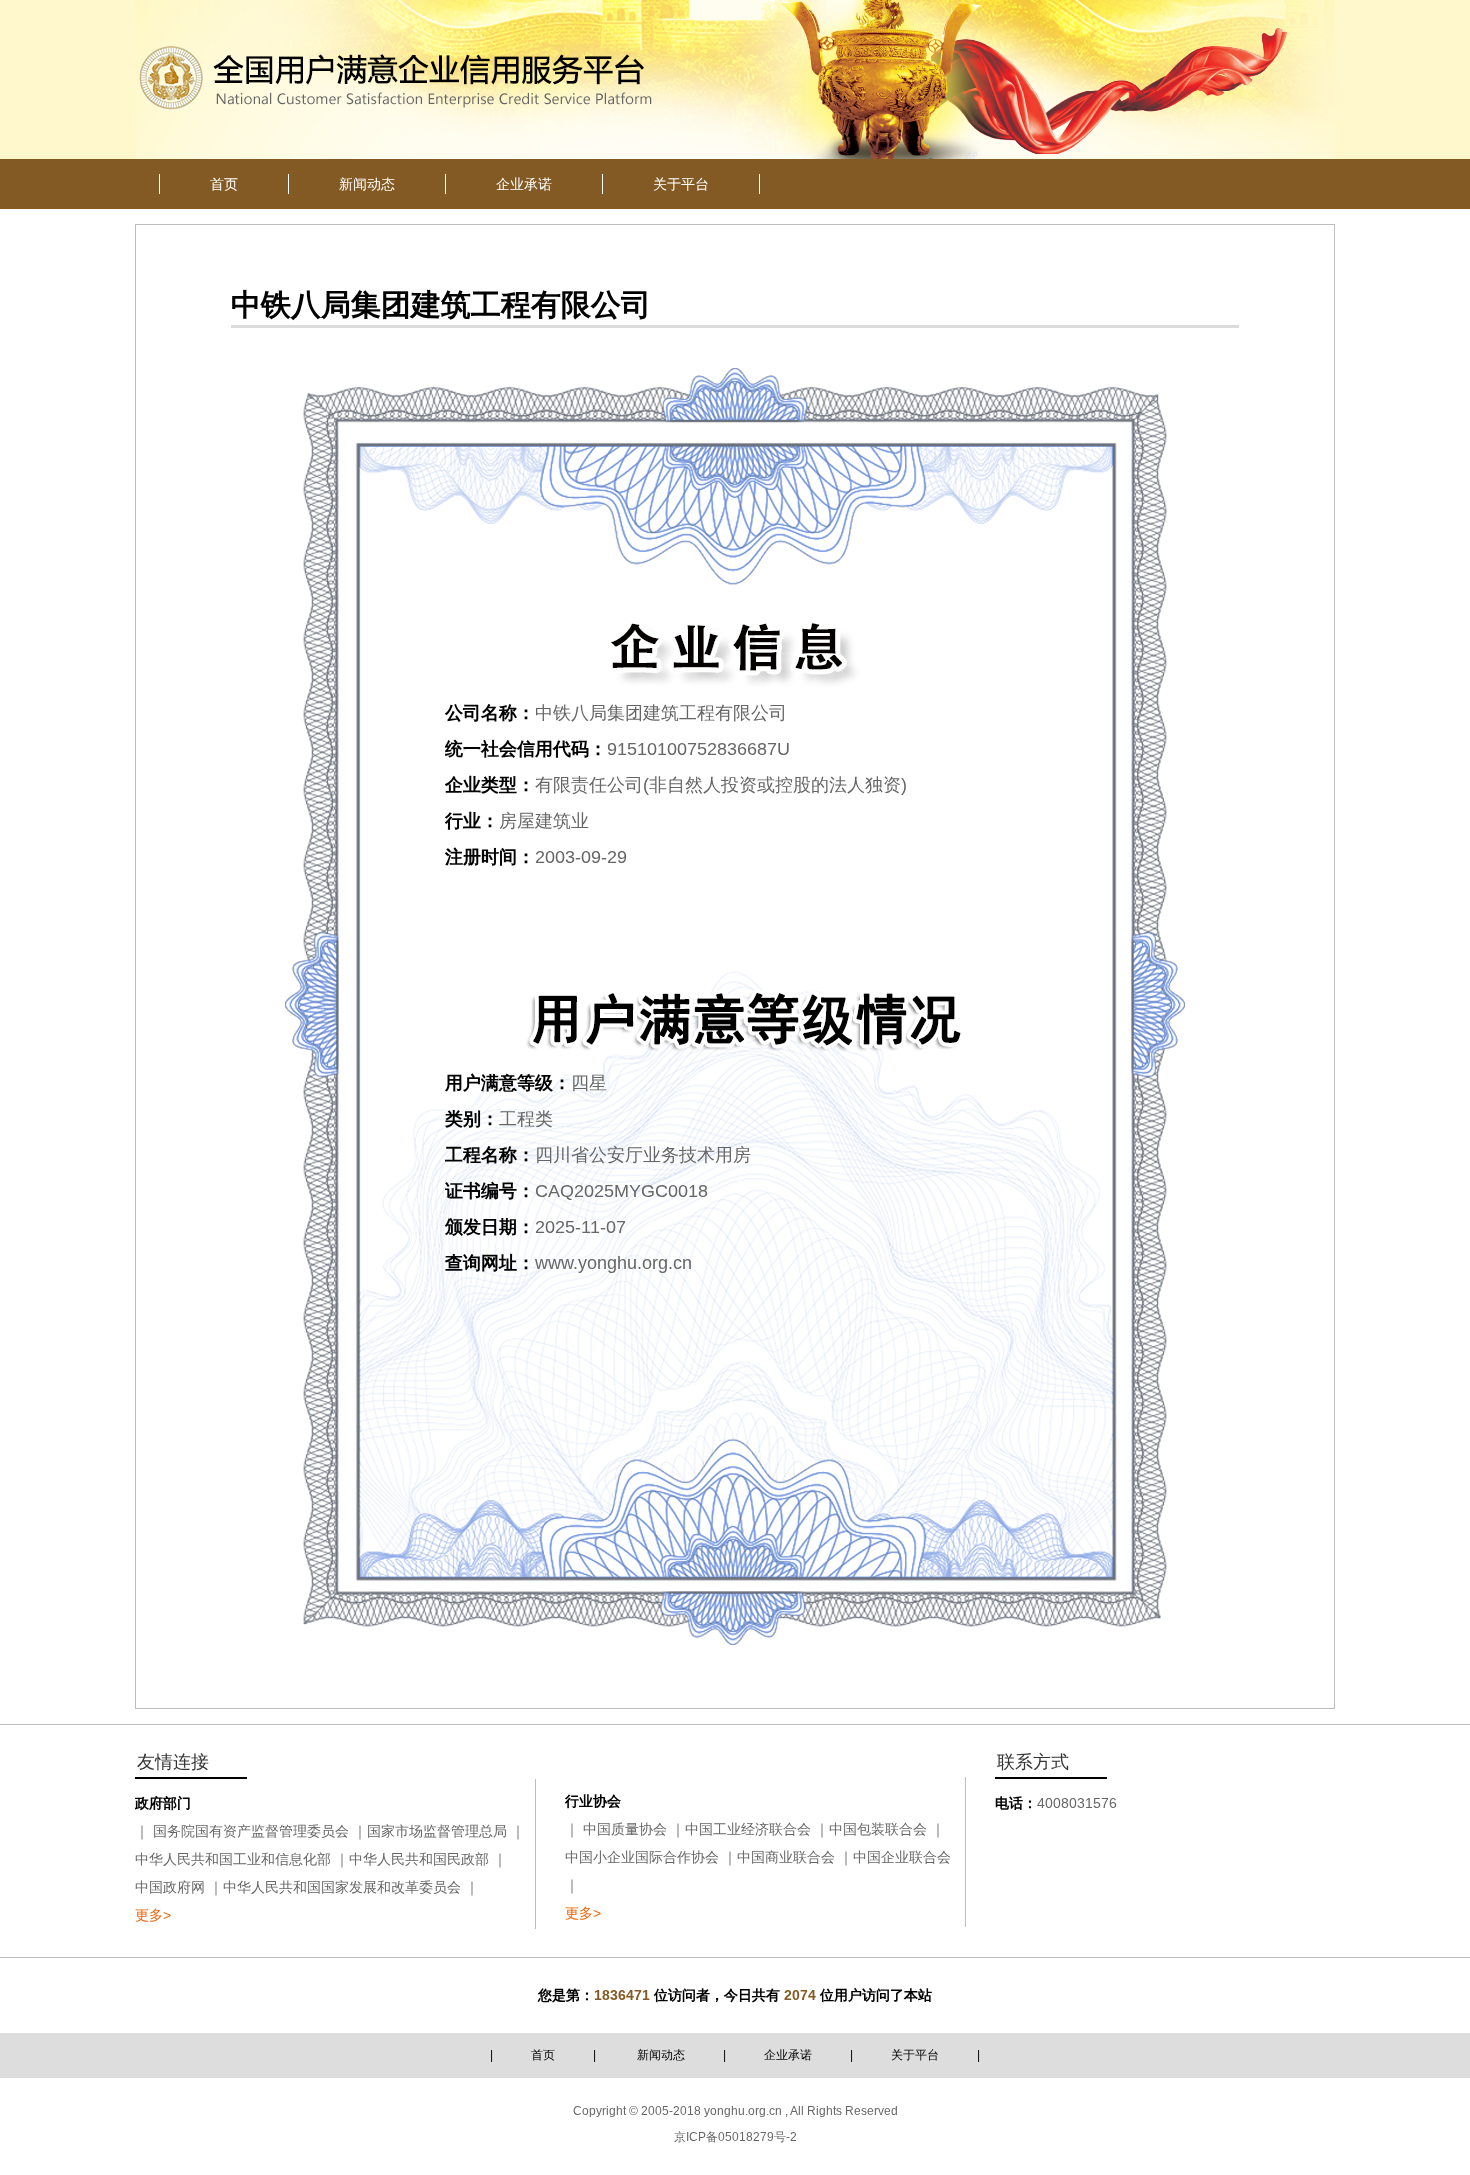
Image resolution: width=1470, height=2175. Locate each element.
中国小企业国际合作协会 (642, 1857)
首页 (543, 2055)
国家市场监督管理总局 (437, 1831)
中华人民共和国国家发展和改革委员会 (342, 1887)
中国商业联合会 (786, 1857)
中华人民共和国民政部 (419, 1859)
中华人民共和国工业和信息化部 (233, 1859)
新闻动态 (661, 2055)
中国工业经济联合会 (748, 1829)
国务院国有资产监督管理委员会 (251, 1831)
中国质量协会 (625, 1829)
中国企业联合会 (902, 1857)
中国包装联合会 (878, 1829)
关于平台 (915, 2055)
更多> (153, 1915)
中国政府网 (170, 1887)
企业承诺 (788, 2055)
